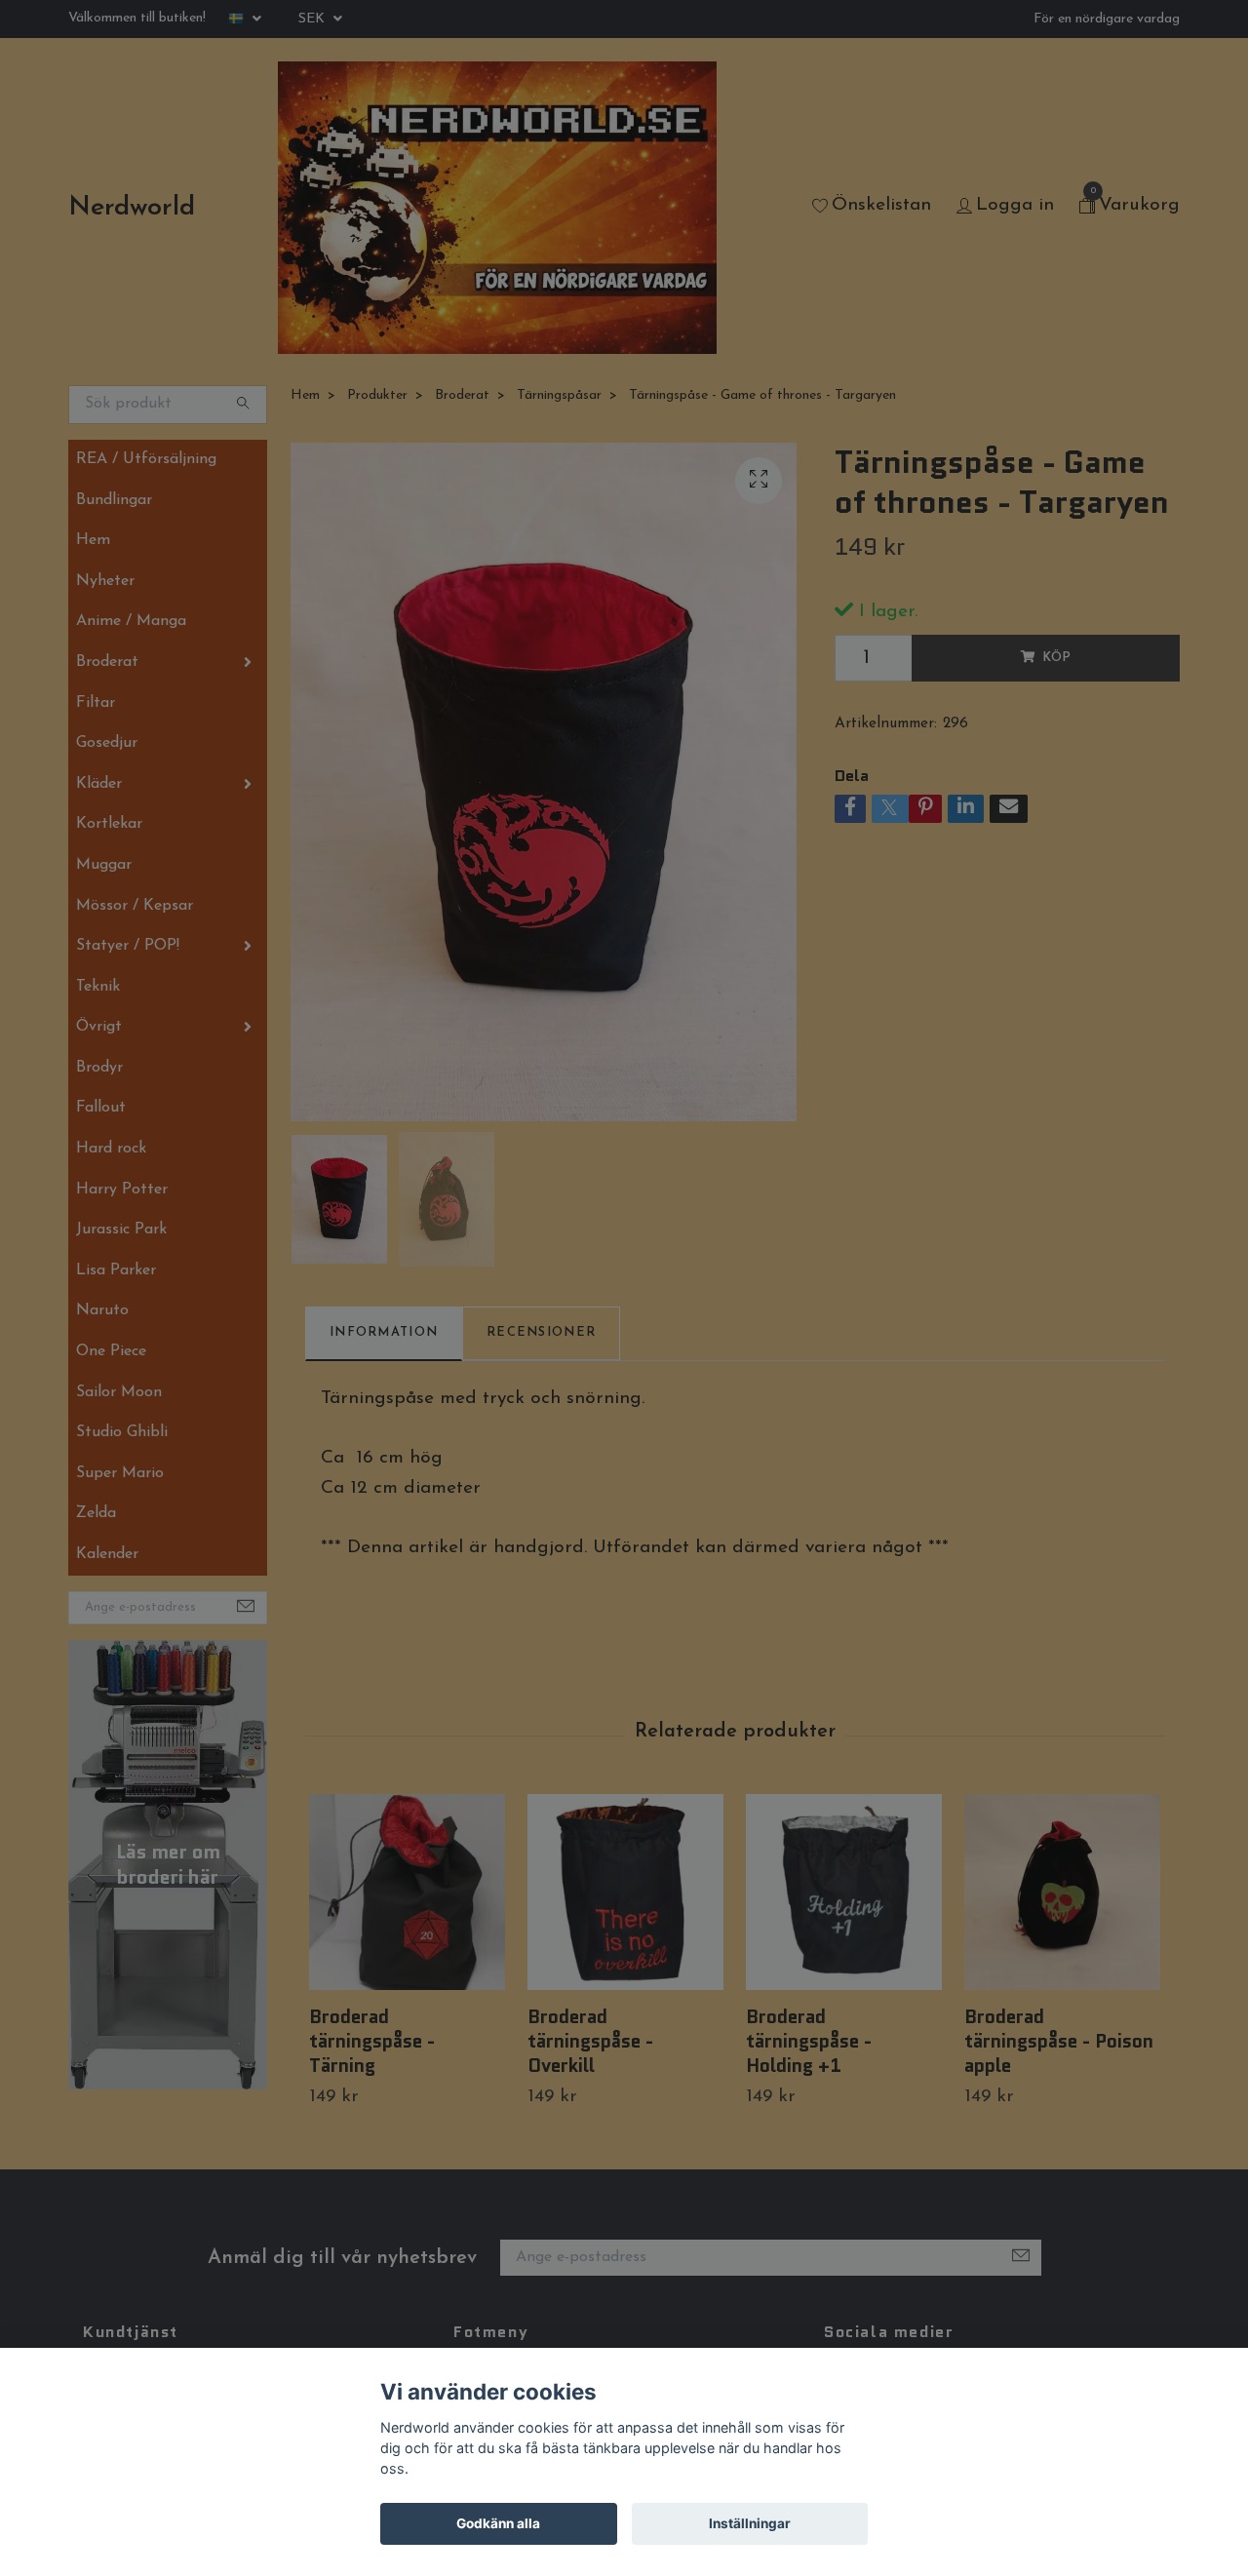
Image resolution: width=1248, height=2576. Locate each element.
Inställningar (750, 2523)
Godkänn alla (498, 2523)
